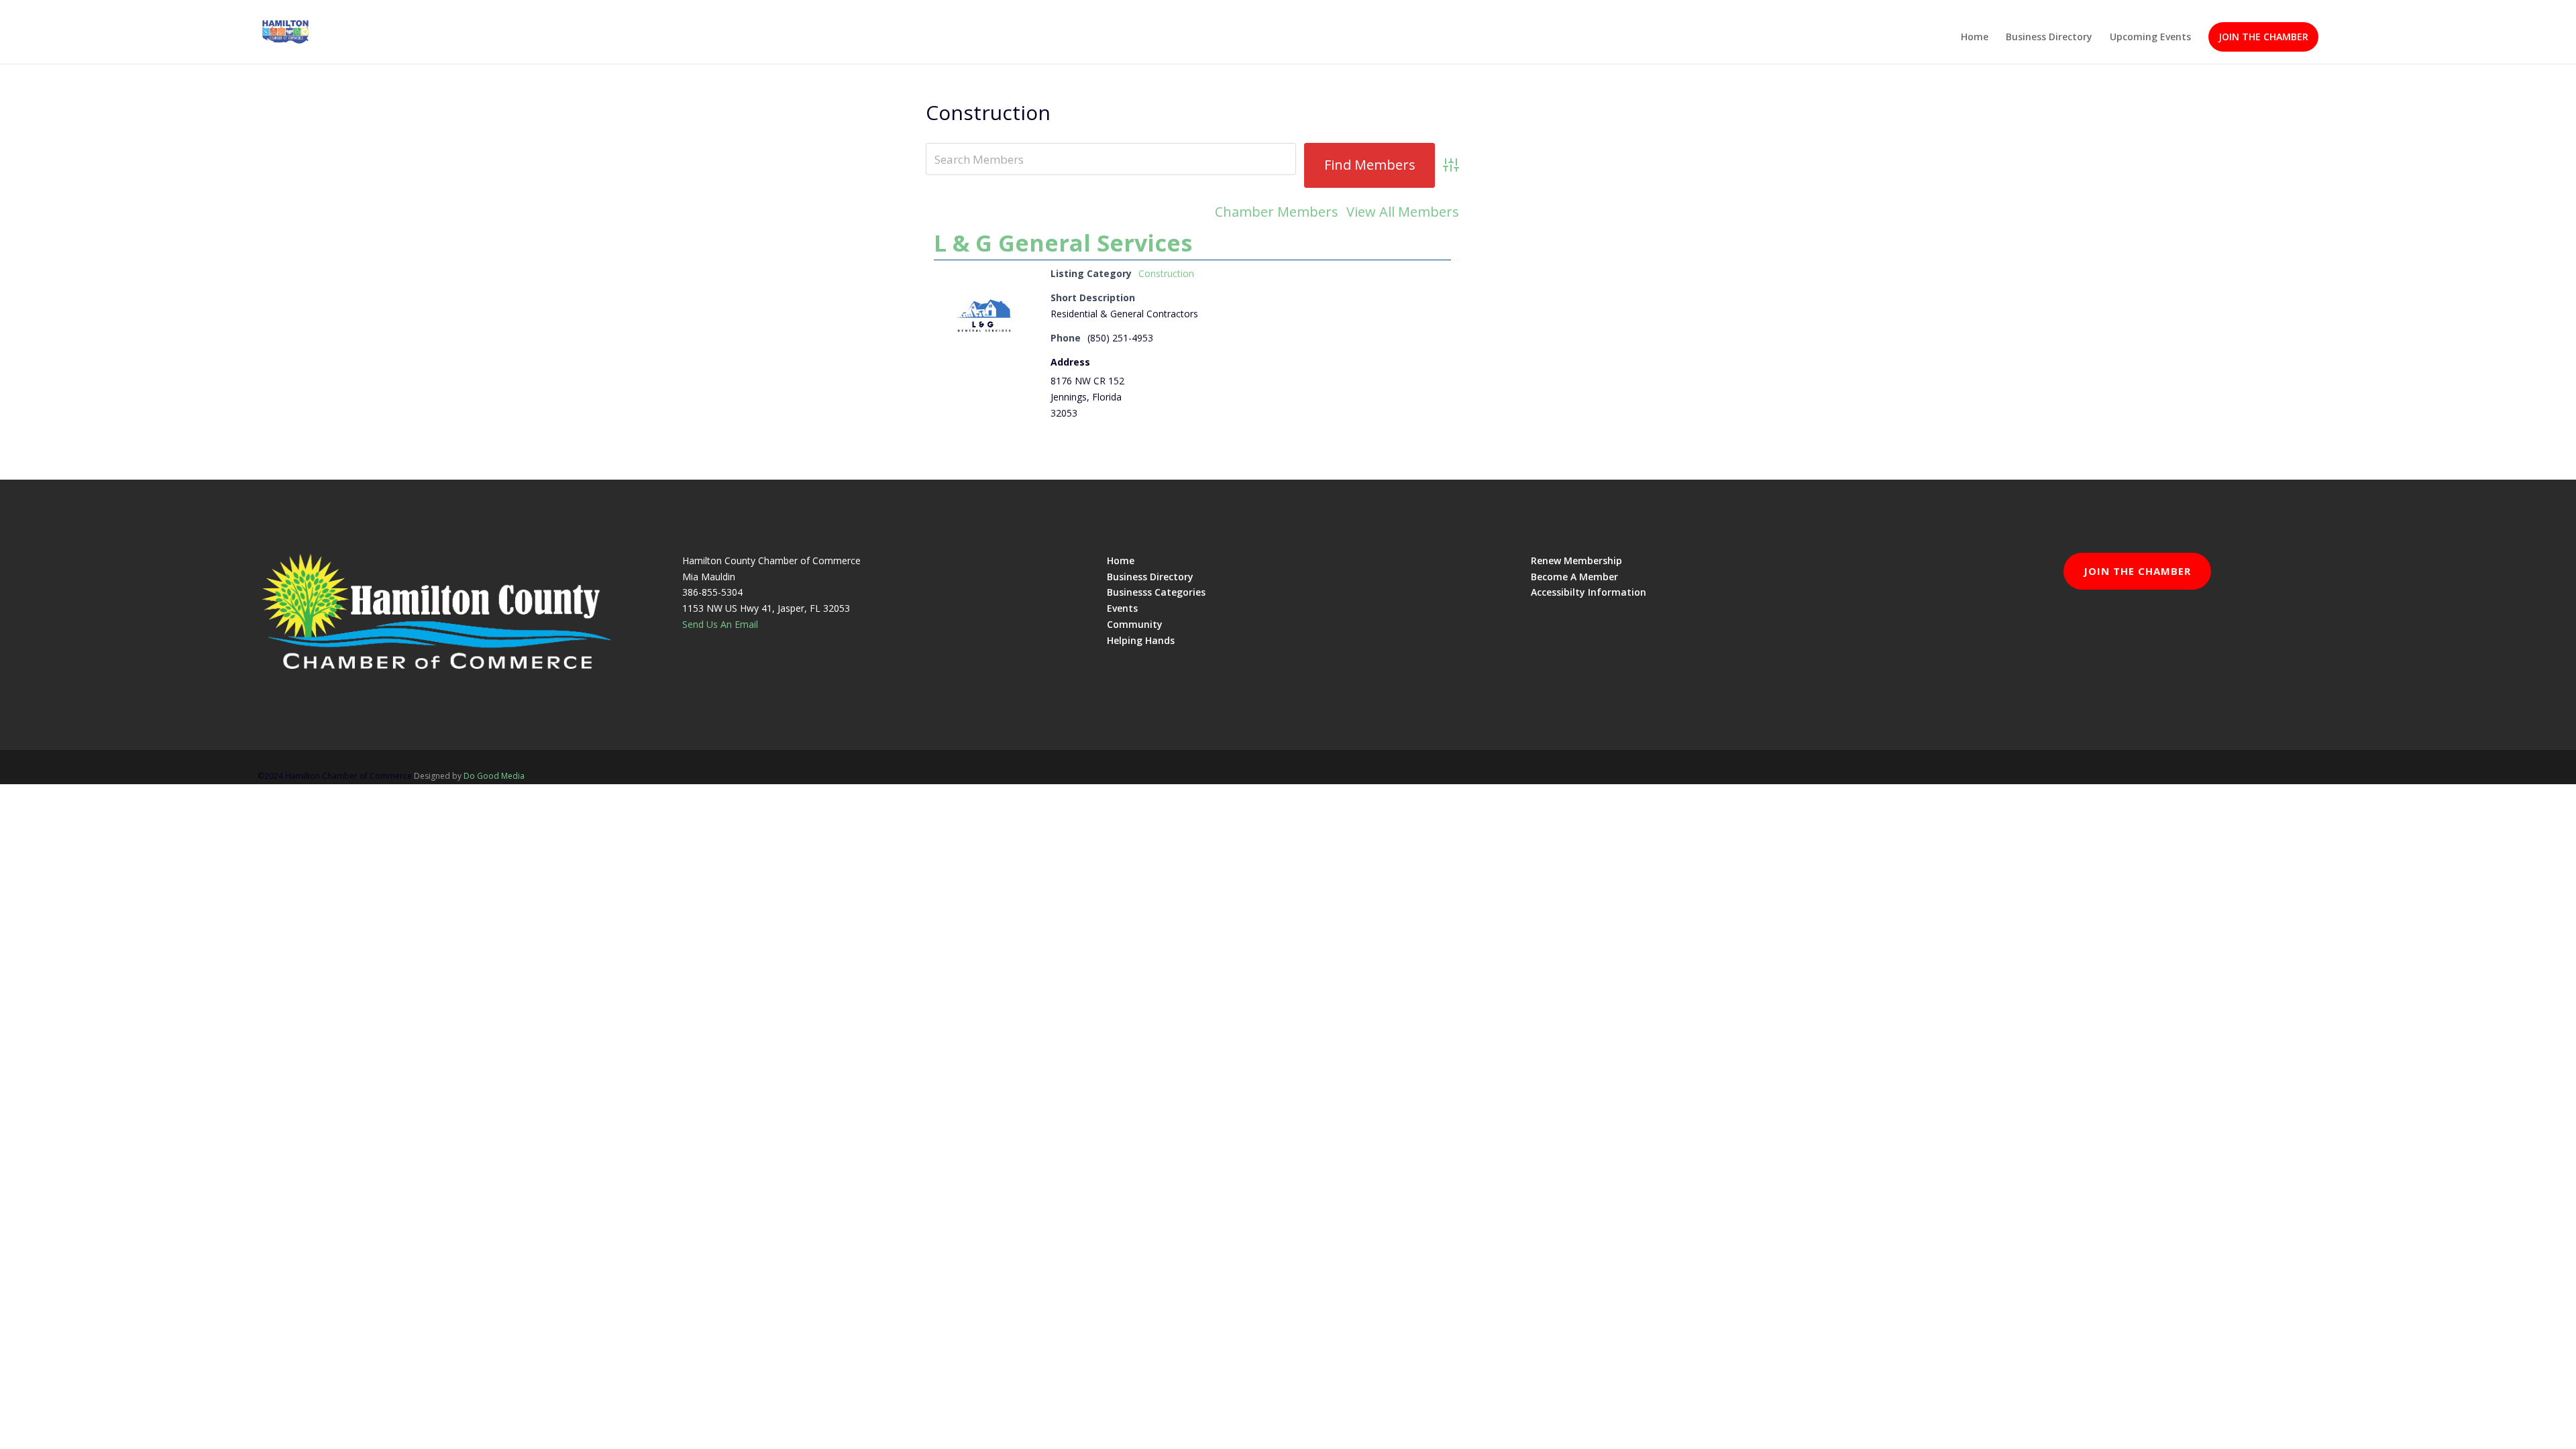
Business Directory (2049, 38)
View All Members (1403, 212)
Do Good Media (494, 776)
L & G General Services (1063, 243)
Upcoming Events (2150, 38)
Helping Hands (1141, 640)
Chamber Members (1277, 212)
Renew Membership (1576, 560)
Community (1135, 624)
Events (1122, 608)
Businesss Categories (1156, 592)
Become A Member (1574, 577)
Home (1975, 38)
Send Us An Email (720, 624)
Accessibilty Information (1589, 592)
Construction (1166, 273)
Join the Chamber (2263, 37)
